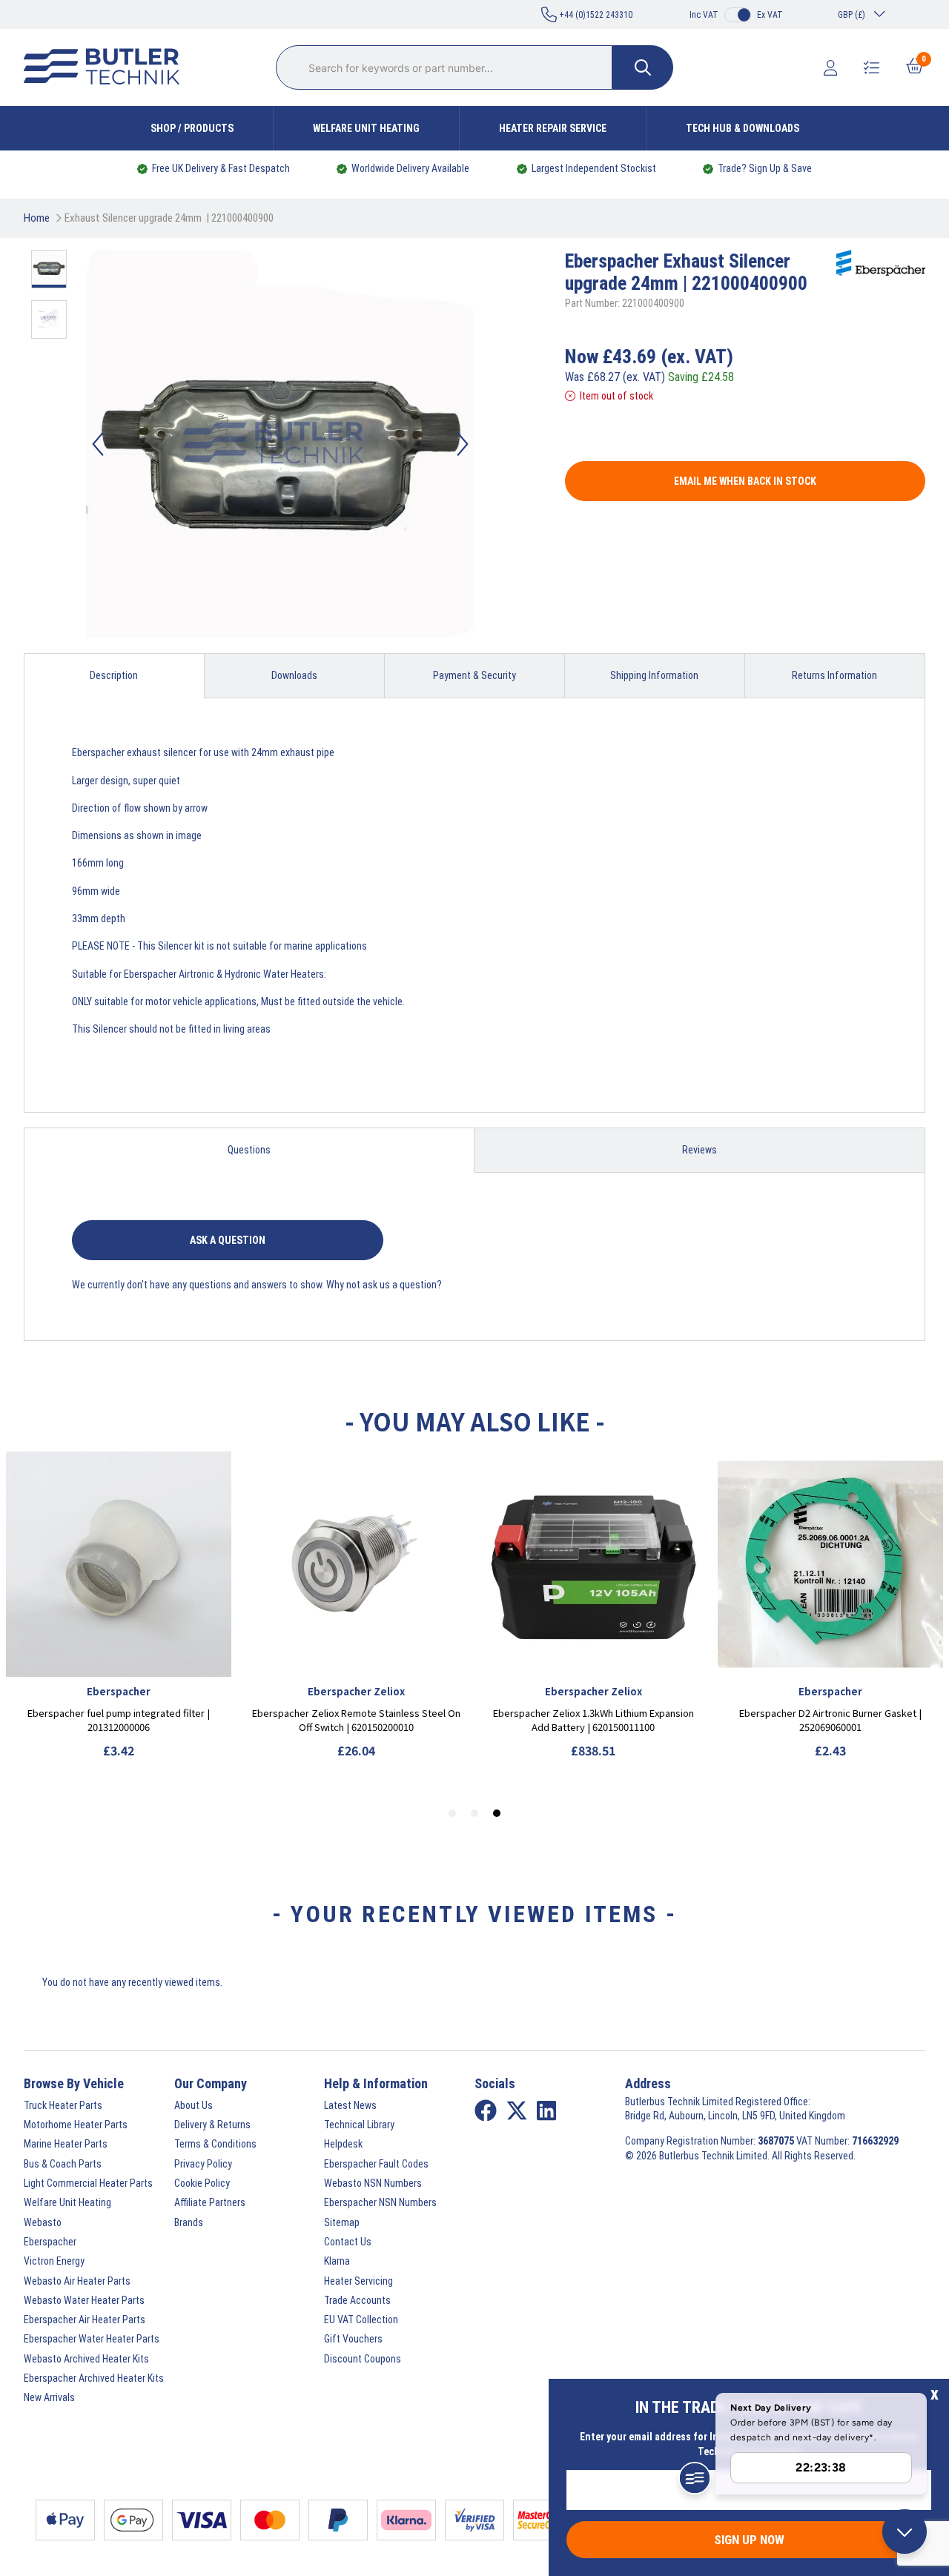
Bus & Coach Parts (63, 2164)
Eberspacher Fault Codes (376, 2164)
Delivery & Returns (212, 2125)
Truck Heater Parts (63, 2105)
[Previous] (98, 444)
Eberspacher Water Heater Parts (92, 2339)
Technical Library (359, 2125)
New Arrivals (49, 2397)
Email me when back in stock (745, 481)
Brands (189, 2222)
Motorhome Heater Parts (76, 2125)
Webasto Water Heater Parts (84, 2300)
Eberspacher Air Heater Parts (85, 2320)
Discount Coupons (363, 2359)
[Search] (643, 67)
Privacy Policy (203, 2164)
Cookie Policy (202, 2183)
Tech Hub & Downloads (743, 128)
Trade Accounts (357, 2300)
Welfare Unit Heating (366, 128)
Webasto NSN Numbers (373, 2183)
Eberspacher (50, 2242)
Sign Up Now (749, 2540)
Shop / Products (192, 128)
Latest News (350, 2105)
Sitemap (342, 2222)
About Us (194, 2105)
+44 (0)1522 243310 (595, 15)
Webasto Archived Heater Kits (86, 2359)
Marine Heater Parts (66, 2144)
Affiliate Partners (210, 2202)
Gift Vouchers (353, 2339)
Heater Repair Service (553, 128)
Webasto (43, 2222)
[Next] (463, 444)
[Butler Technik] (108, 67)
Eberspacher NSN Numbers (380, 2202)
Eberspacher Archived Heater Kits (94, 2378)
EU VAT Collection (361, 2320)
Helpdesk (343, 2144)
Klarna (337, 2261)
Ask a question (228, 1240)
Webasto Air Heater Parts (77, 2281)
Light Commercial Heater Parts (88, 2183)
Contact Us (348, 2242)
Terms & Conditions (215, 2144)
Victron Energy (54, 2261)
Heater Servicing (358, 2281)
